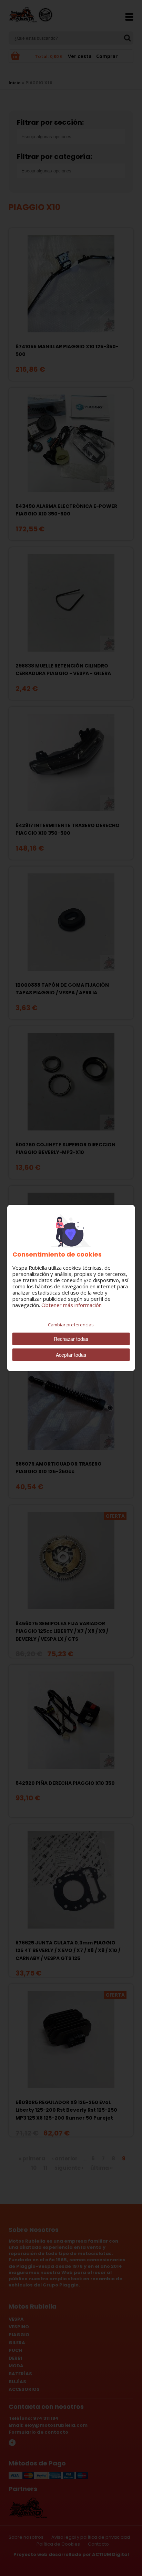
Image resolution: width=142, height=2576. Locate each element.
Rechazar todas (71, 1339)
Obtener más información (72, 1305)
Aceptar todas (71, 1355)
